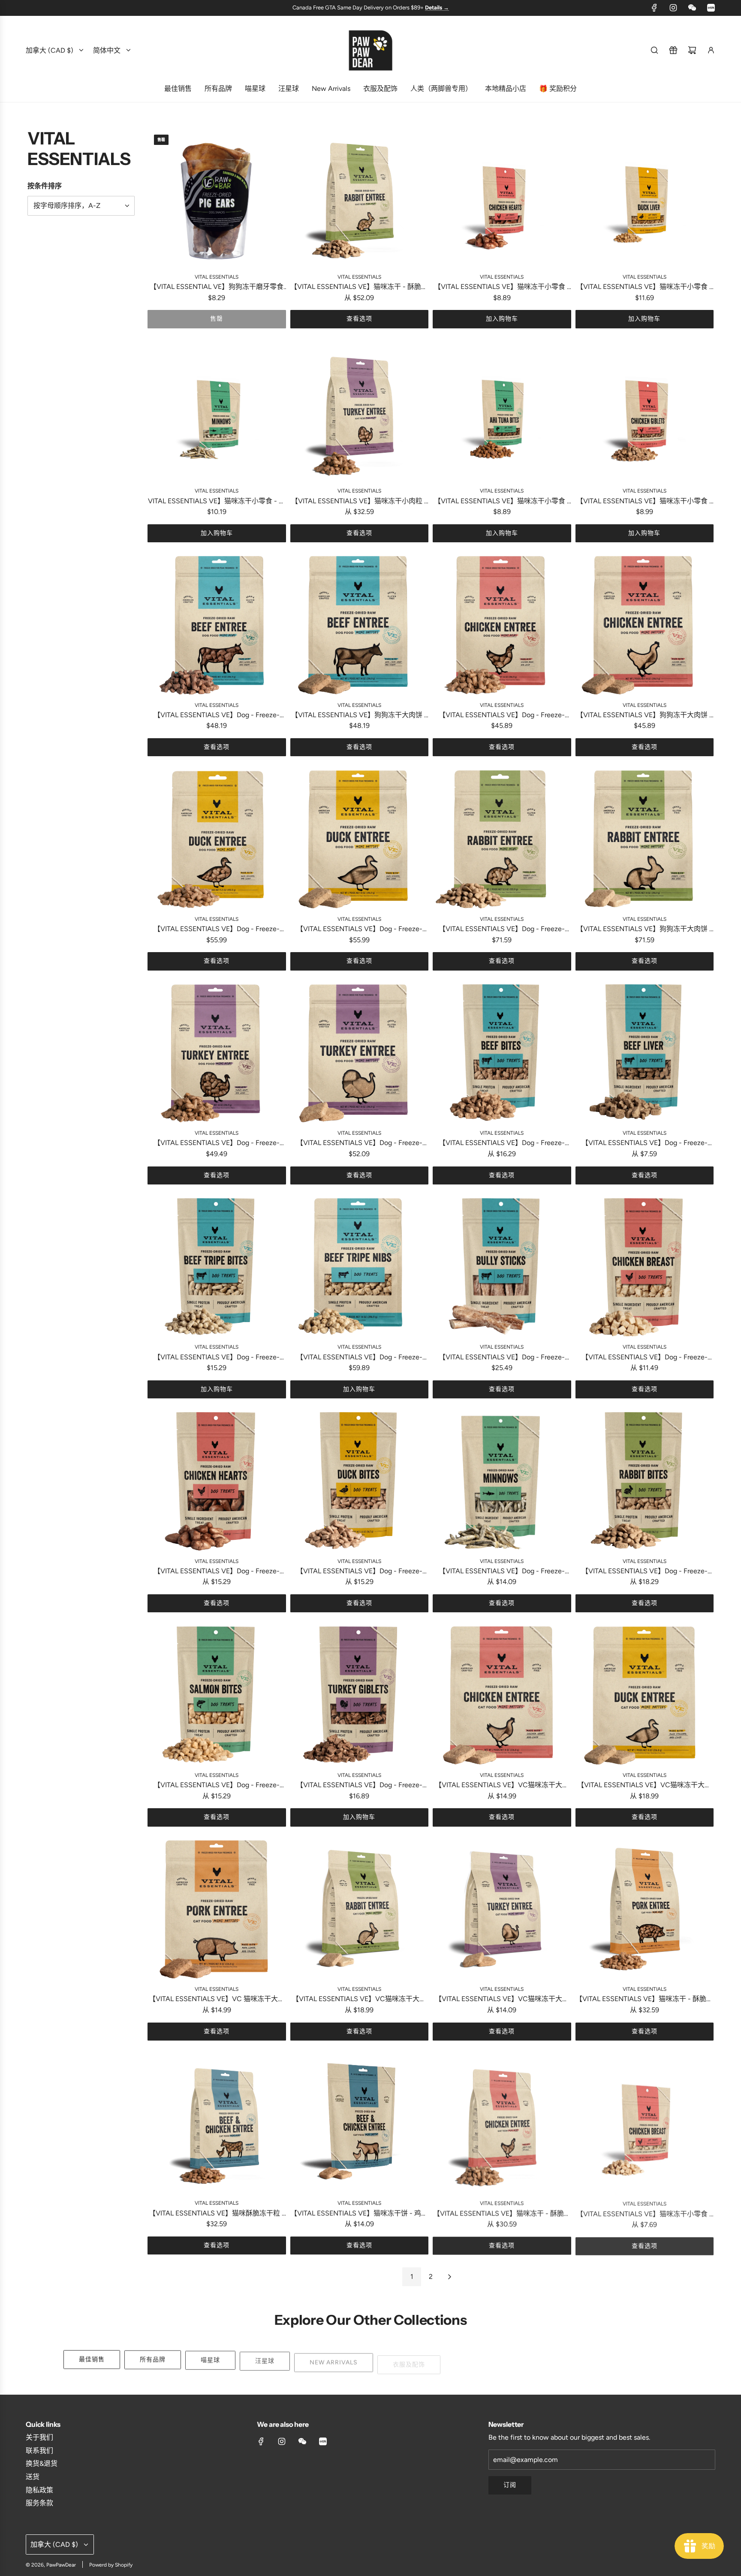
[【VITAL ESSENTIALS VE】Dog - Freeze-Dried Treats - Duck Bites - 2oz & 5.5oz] (360, 1481)
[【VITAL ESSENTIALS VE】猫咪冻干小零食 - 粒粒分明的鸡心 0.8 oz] (502, 197)
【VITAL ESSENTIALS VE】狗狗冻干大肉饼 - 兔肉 (644, 930)
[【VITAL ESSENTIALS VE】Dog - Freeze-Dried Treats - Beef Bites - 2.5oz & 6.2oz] (502, 1054)
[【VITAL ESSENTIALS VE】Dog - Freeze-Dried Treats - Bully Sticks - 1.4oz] (502, 1267)
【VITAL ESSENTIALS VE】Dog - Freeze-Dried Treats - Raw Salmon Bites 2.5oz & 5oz (217, 1786)
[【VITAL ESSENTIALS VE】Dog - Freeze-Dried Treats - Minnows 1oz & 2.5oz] (502, 1481)
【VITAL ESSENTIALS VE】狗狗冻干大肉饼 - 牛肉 (359, 716)
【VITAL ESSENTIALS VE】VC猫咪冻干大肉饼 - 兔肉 (359, 2000)
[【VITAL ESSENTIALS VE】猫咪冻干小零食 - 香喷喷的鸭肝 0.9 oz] (645, 197)
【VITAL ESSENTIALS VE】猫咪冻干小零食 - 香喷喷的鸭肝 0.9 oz (644, 287)
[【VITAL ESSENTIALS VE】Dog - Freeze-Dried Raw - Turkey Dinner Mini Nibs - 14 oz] (217, 1054)
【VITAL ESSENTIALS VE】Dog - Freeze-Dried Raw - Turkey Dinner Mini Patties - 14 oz (359, 1144)
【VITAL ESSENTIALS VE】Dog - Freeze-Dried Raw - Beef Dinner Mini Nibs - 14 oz (217, 716)
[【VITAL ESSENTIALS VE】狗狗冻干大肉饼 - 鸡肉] (645, 625)
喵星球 (210, 2359)
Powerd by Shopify (111, 2565)
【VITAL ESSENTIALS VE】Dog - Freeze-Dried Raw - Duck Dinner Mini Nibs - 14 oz (217, 930)
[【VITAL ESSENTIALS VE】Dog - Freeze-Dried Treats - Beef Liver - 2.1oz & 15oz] (645, 1054)
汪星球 (265, 2359)
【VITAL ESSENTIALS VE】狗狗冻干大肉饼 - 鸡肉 (644, 716)
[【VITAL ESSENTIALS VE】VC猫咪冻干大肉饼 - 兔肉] (360, 1910)
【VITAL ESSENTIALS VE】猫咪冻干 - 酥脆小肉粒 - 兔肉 (359, 287)
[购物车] (692, 50)
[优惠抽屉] (673, 50)
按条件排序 (45, 186)
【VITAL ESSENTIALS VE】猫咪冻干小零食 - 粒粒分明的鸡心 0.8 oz (502, 287)
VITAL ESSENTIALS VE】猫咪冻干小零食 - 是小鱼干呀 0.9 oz (217, 502)
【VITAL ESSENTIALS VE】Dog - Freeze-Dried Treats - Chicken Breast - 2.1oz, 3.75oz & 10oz (644, 1358)
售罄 (217, 319)
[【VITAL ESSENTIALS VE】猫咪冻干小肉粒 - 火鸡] (360, 411)
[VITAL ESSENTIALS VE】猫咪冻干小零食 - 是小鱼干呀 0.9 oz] (217, 411)
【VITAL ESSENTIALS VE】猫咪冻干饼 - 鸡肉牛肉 (359, 2214)
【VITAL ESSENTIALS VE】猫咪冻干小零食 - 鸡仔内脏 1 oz (644, 502)
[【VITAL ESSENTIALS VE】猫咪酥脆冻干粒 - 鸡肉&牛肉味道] (217, 2124)
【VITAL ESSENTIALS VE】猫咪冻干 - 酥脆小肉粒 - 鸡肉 (502, 2214)
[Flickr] (692, 8)
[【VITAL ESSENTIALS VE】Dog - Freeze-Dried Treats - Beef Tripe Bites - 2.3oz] (217, 1267)
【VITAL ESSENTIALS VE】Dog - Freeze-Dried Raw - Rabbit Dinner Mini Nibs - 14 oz (502, 930)
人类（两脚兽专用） (489, 2359)
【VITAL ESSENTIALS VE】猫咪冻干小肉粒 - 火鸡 (359, 502)
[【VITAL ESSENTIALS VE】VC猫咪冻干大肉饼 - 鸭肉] (645, 1695)
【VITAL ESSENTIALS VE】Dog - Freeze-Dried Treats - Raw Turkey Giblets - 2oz (359, 1786)
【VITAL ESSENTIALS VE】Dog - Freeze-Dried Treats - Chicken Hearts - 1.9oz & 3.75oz (217, 1572)
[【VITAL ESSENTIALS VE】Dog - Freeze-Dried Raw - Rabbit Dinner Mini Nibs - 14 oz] (502, 839)
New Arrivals (334, 2359)
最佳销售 (92, 2359)
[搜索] (654, 50)
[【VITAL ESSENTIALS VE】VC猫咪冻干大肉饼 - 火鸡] (502, 1910)
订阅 (510, 2485)
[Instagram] (673, 8)
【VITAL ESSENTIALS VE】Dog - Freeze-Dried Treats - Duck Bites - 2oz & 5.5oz (359, 1572)
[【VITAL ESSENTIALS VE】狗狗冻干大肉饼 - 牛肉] (360, 625)
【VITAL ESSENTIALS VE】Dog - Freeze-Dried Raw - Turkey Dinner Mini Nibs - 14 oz (217, 1144)
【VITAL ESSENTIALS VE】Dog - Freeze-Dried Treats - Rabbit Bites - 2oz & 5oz (645, 1572)
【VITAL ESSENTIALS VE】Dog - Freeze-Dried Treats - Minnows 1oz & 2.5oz (502, 1572)
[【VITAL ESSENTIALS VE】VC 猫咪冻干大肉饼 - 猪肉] (217, 1910)
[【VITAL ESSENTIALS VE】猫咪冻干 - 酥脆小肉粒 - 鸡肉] (502, 2124)
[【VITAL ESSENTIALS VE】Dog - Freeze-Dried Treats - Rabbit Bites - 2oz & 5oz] (645, 1481)
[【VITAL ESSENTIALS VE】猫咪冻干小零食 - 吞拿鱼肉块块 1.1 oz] (502, 411)
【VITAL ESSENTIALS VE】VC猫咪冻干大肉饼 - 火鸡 (502, 2000)
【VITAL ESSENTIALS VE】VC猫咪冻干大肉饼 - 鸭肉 (644, 1786)
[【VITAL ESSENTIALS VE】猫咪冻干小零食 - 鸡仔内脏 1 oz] (645, 411)
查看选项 (359, 319)
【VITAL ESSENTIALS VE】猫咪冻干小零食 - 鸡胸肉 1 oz (644, 2214)
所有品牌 (153, 2359)
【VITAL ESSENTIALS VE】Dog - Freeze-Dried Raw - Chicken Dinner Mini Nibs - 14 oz (502, 716)
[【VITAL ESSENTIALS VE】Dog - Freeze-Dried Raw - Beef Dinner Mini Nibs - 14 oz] (217, 625)
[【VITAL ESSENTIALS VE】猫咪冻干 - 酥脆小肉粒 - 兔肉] (360, 197)
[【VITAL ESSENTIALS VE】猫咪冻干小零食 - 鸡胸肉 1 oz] (645, 2124)
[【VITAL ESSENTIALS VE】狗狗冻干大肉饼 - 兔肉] (645, 839)
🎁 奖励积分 (645, 2359)
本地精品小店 (572, 2359)
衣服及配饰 (409, 2359)
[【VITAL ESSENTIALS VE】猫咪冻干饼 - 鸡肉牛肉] (360, 2124)
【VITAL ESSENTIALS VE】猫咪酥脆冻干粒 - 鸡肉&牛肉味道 (217, 2214)
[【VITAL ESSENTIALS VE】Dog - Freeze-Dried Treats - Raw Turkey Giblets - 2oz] (360, 1695)
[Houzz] (711, 8)
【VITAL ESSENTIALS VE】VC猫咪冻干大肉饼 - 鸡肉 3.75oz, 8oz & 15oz (502, 1786)
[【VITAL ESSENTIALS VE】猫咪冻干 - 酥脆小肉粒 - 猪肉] (645, 1910)
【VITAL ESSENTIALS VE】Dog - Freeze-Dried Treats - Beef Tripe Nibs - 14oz (359, 1358)
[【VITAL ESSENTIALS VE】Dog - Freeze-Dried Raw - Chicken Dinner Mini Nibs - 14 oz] (502, 625)
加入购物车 (502, 319)
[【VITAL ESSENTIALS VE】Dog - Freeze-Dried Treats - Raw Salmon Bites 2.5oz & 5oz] (217, 1695)
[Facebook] (654, 8)
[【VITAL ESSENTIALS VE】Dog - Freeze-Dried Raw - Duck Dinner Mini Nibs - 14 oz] (217, 839)
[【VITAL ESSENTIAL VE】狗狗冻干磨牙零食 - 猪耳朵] (217, 197)
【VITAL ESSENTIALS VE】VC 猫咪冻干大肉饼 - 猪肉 (217, 2000)
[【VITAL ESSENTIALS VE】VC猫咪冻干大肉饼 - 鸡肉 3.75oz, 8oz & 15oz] (502, 1695)
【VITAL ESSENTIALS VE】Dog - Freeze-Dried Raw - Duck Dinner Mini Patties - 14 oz (359, 930)
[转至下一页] (449, 2277)
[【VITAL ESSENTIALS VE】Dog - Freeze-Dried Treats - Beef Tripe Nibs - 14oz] (360, 1267)
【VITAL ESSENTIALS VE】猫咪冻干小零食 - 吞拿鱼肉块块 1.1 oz (502, 502)
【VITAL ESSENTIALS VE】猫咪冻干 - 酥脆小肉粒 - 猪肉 (644, 2000)
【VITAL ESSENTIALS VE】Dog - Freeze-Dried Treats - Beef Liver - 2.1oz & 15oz (645, 1144)
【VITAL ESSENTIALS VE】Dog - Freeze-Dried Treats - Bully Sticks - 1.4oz (502, 1358)
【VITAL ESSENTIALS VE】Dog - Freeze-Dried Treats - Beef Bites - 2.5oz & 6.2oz (502, 1144)
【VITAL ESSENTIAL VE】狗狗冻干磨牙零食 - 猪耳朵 (217, 287)
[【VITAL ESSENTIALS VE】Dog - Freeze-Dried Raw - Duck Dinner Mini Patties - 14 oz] (360, 839)
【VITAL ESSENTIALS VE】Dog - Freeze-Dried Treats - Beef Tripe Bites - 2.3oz (217, 1358)
